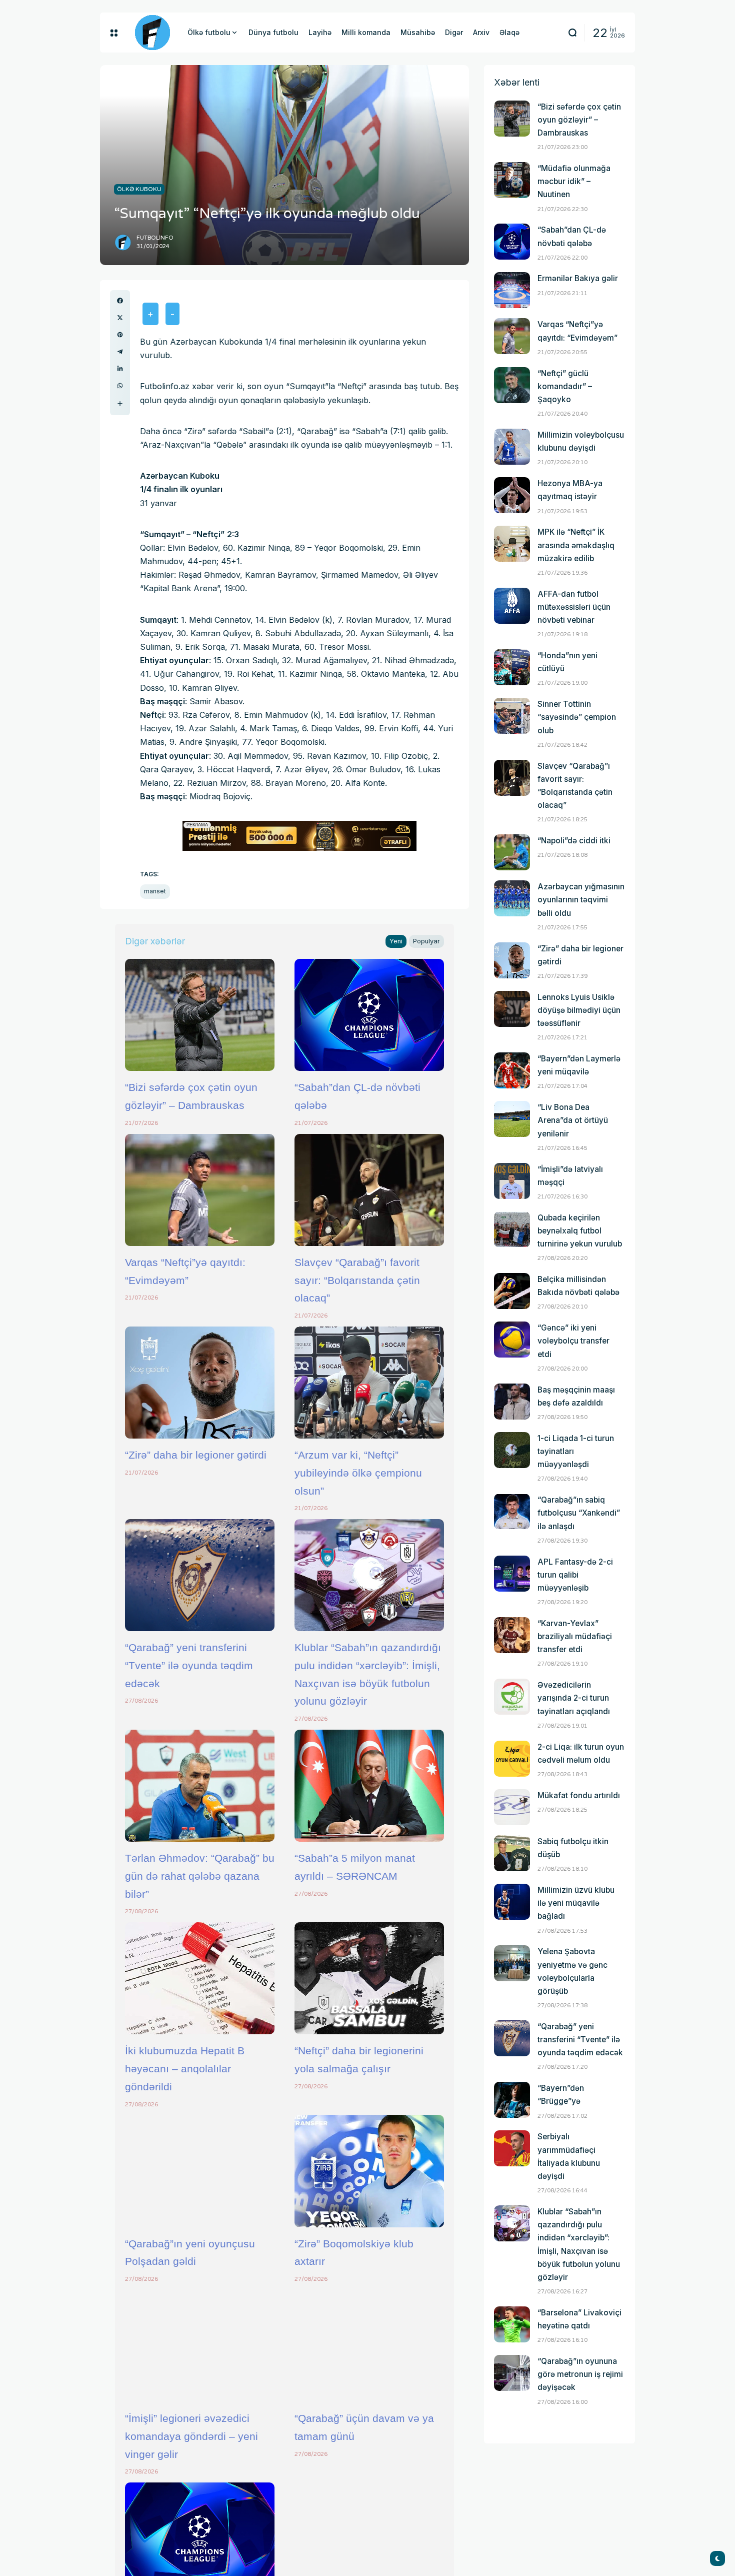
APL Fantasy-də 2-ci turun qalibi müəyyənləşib (575, 1575)
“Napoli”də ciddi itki (574, 841)
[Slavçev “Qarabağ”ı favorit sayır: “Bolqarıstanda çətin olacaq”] (369, 1190)
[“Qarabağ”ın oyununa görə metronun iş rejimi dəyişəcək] (512, 2373)
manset (155, 891)
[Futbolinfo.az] (152, 33)
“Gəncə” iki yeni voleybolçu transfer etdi (573, 1341)
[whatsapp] (120, 386)
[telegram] (120, 352)
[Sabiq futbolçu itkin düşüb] (512, 1853)
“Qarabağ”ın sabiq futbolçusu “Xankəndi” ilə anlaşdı (579, 1513)
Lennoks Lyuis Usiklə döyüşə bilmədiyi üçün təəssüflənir (579, 1010)
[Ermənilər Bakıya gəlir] (512, 290)
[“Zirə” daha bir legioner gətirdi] (200, 1383)
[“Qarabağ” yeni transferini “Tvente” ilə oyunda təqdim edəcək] (200, 1575)
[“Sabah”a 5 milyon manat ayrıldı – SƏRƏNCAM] (369, 1786)
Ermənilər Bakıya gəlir (578, 278)
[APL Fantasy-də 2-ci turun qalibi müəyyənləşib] (512, 1574)
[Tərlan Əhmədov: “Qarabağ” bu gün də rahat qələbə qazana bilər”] (200, 1786)
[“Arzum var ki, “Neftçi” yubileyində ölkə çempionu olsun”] (369, 1383)
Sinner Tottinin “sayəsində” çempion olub (577, 717)
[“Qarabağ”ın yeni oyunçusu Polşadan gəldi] (200, 2171)
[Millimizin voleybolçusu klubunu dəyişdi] (512, 447)
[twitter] (120, 318)
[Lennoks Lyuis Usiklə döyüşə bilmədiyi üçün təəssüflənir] (512, 1009)
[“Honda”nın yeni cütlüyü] (512, 667)
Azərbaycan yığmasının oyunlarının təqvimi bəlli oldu (581, 900)
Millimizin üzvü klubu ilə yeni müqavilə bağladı (576, 1903)
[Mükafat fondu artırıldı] (512, 1807)
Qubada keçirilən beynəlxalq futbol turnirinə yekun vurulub (580, 1231)
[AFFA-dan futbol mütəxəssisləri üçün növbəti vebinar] (512, 606)
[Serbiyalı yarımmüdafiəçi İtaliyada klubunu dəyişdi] (512, 2148)
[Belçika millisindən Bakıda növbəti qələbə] (512, 1291)
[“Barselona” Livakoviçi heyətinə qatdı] (512, 2324)
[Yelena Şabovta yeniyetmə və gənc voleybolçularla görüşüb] (512, 1963)
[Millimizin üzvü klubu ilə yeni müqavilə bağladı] (512, 1902)
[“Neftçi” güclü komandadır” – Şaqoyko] (512, 385)
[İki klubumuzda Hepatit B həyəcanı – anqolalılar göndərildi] (200, 1978)
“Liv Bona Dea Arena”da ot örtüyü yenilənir (573, 1120)
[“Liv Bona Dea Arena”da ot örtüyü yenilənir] (512, 1119)
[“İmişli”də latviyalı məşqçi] (512, 1181)
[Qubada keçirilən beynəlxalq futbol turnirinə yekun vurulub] (512, 1229)
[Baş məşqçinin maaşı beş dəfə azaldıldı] (512, 1402)
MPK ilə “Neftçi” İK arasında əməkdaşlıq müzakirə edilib (576, 545)
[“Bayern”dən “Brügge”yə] (512, 2100)
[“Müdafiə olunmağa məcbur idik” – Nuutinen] (512, 180)
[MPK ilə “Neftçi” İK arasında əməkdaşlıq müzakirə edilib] (512, 544)
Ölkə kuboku (139, 189)
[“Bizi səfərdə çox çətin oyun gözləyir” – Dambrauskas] (200, 1015)
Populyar (426, 941)
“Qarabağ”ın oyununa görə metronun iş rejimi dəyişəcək (580, 2374)
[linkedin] (120, 369)
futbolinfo (155, 238)
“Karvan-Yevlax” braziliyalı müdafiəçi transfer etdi (575, 1636)
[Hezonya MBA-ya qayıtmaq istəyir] (512, 495)
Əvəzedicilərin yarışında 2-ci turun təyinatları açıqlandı (574, 1698)
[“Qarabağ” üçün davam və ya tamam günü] (369, 2346)
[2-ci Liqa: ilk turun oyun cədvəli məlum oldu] (512, 1759)
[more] (120, 404)
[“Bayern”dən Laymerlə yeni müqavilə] (512, 1070)
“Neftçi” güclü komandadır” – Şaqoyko (565, 386)
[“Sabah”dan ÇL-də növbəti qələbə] (369, 1015)
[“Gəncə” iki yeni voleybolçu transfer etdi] (512, 1340)
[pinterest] (120, 335)
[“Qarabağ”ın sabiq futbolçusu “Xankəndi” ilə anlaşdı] (512, 1512)
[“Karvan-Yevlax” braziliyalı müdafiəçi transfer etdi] (512, 1635)
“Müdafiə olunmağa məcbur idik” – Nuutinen (574, 181)
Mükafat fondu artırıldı (579, 1795)
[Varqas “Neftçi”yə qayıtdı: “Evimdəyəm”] (200, 1190)
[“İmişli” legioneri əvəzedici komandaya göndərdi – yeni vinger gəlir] (200, 2346)
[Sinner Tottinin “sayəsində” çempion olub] (512, 716)
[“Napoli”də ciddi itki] (512, 852)
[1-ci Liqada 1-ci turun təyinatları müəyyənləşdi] (512, 1450)
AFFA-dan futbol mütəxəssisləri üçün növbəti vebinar (574, 607)
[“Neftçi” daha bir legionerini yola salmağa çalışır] (369, 1978)
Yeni (396, 941)
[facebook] (120, 301)
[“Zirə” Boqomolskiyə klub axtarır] (369, 2171)
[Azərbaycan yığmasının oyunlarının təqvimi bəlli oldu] (512, 898)
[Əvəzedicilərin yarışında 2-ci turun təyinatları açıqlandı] (512, 1697)
